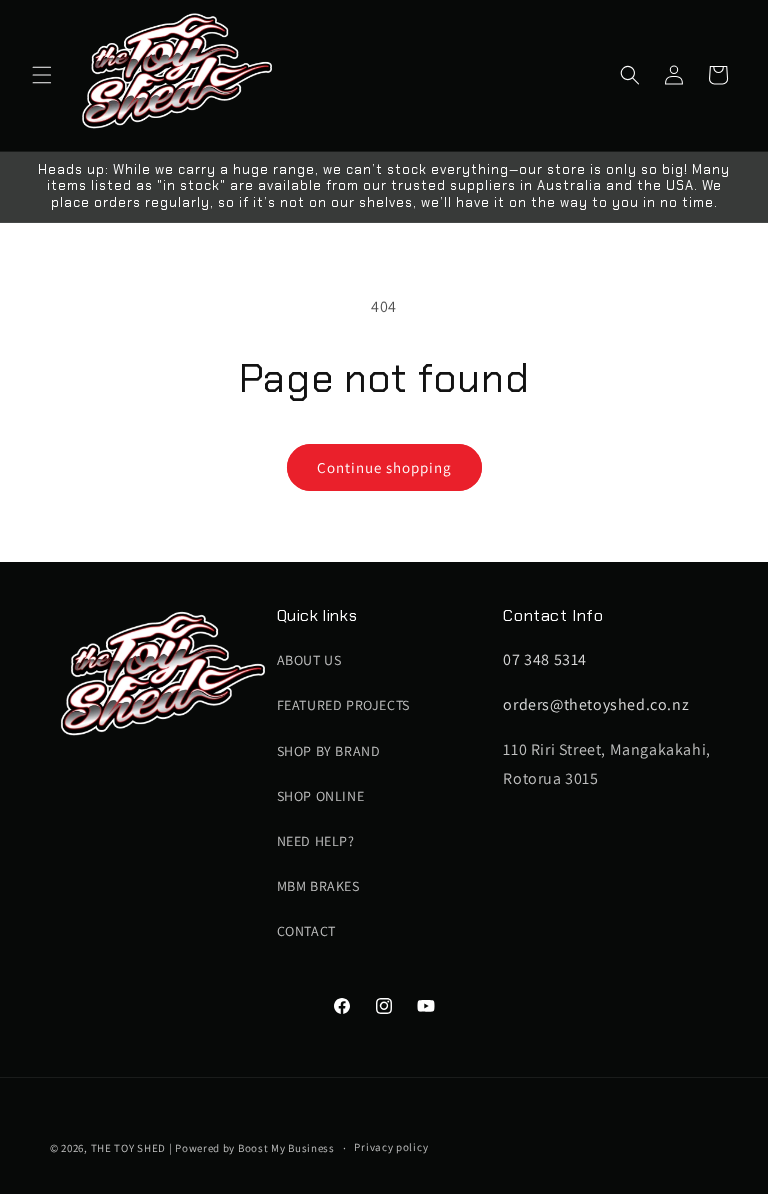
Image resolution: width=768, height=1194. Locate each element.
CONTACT (306, 931)
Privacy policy (391, 1147)
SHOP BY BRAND (329, 751)
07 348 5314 (545, 659)
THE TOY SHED (128, 1148)
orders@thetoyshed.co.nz (596, 704)
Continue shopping (384, 467)
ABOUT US (309, 660)
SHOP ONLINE (321, 796)
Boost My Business (286, 1148)
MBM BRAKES (318, 886)
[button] (42, 75)
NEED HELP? (316, 841)
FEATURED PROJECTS (343, 705)
